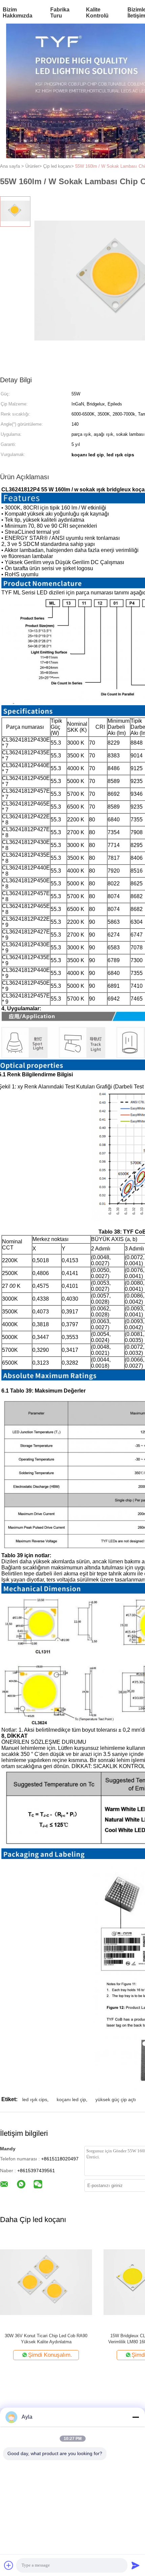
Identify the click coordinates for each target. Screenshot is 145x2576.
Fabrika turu (60, 13)
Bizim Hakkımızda (18, 13)
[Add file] (9, 2565)
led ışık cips (35, 2099)
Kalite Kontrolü (97, 13)
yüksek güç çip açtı (116, 2099)
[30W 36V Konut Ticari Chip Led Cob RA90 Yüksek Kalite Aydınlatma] (46, 2282)
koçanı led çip (71, 2099)
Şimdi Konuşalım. (50, 2355)
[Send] (136, 2565)
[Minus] (136, 2417)
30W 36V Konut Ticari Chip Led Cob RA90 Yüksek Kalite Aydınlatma (46, 2339)
